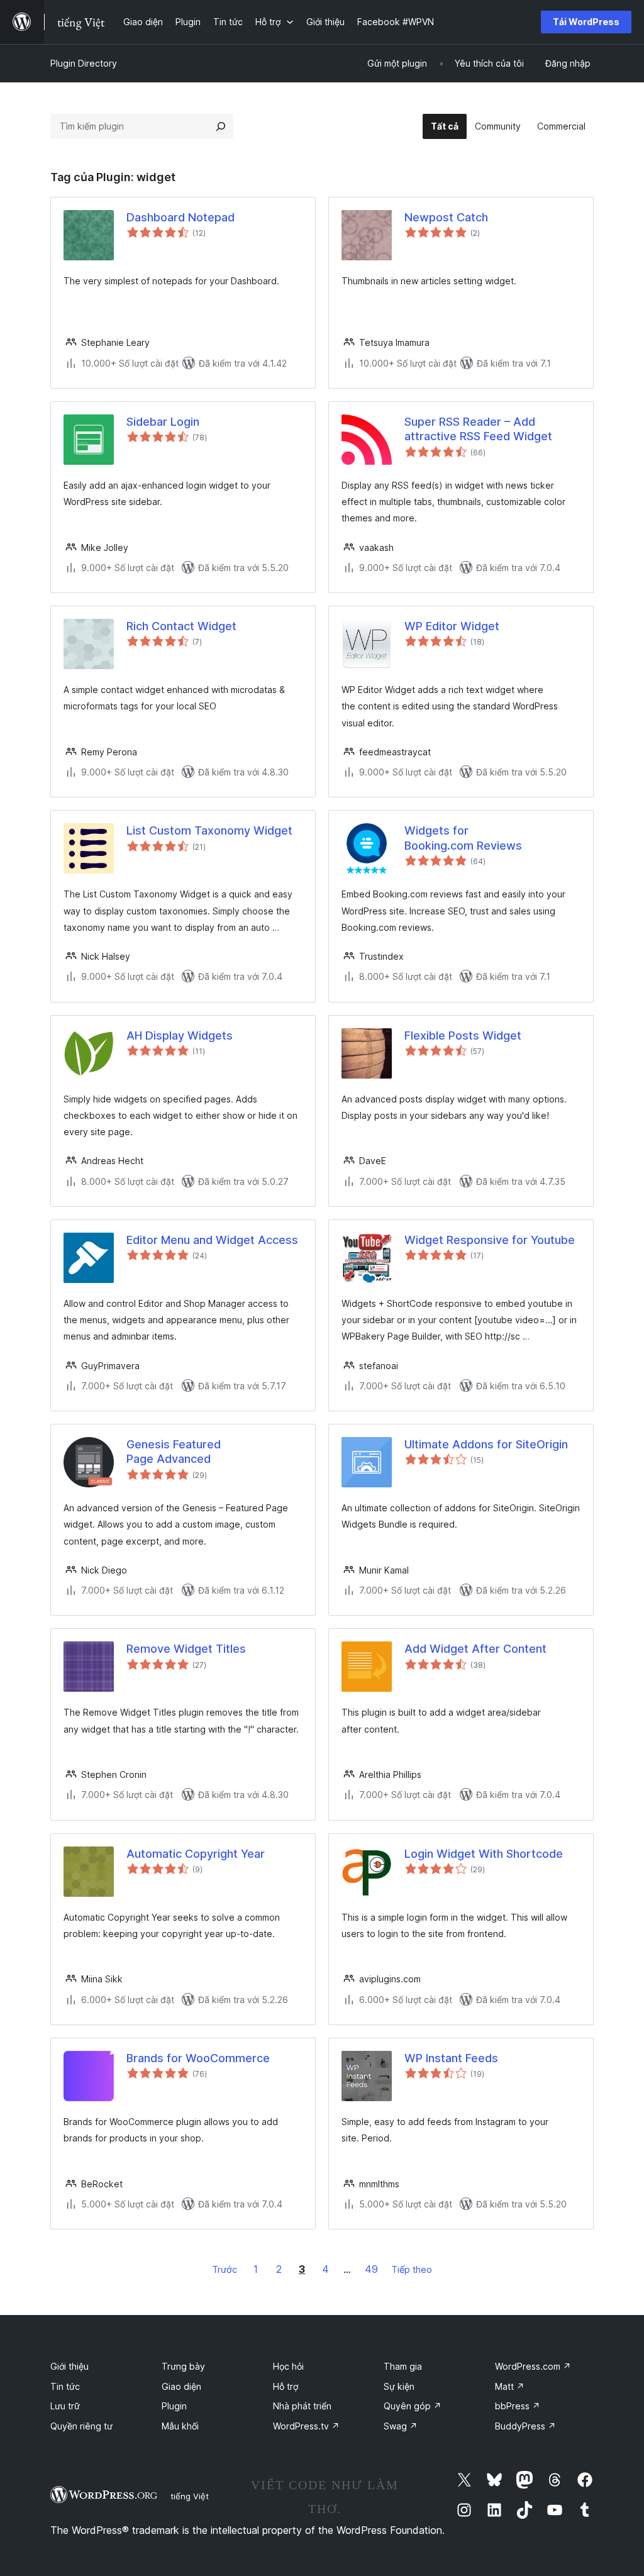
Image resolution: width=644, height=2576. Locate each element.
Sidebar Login (163, 422)
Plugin (174, 2406)
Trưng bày (183, 2366)
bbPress (518, 2406)
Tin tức (65, 2386)
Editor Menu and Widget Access (212, 1240)
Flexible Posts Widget (463, 1035)
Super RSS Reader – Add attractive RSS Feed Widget (478, 429)
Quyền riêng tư (81, 2426)
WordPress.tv (306, 2426)
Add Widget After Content (475, 1649)
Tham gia (403, 2366)
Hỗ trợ (286, 2386)
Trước (225, 2269)
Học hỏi (288, 2366)
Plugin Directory (84, 63)
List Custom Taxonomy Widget (209, 830)
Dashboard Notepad (180, 217)
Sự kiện (399, 2386)
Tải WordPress (586, 22)
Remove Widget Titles (186, 1649)
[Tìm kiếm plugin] (221, 126)
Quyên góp (413, 2406)
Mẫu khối (180, 2426)
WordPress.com (533, 2366)
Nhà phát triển (302, 2406)
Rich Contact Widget (181, 626)
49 (371, 2269)
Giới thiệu (69, 2366)
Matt (510, 2386)
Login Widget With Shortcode (484, 1854)
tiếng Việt (190, 2496)
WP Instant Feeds (451, 2058)
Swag (401, 2426)
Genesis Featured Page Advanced (174, 1452)
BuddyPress (525, 2426)
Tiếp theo (412, 2269)
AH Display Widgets (180, 1035)
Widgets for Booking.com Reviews (463, 838)
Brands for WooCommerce (198, 2058)
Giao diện (181, 2386)
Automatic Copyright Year (196, 1854)
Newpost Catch (446, 217)
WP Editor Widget (452, 626)
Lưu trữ (65, 2406)
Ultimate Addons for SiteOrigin (486, 1444)
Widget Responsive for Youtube (490, 1240)
